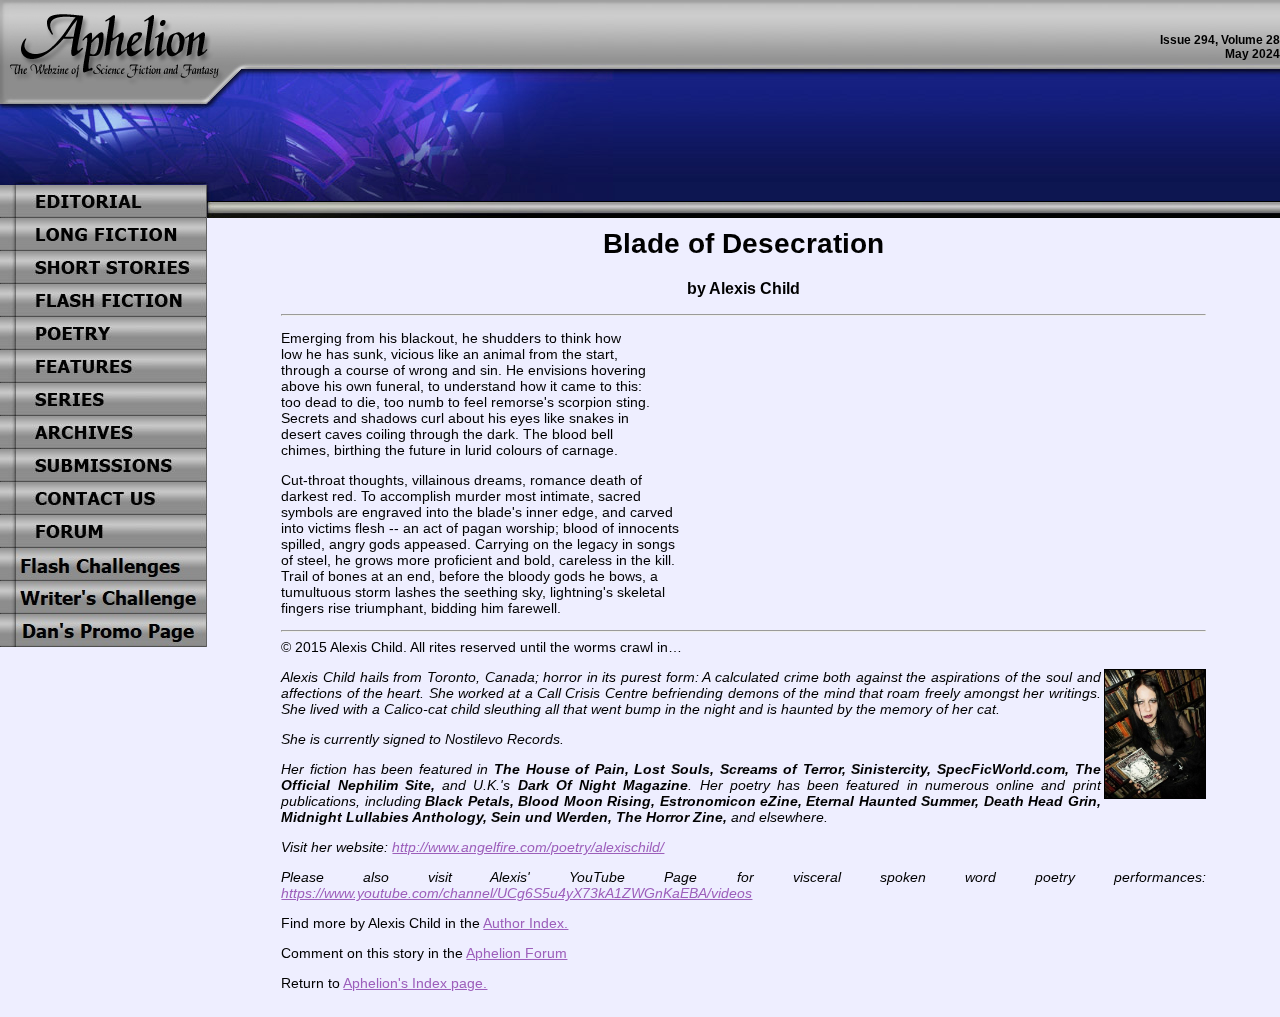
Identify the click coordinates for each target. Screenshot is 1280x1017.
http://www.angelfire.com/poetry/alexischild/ (528, 847)
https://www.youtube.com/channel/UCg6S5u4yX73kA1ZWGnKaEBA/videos (516, 893)
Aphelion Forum (516, 953)
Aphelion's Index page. (415, 983)
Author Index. (525, 923)
